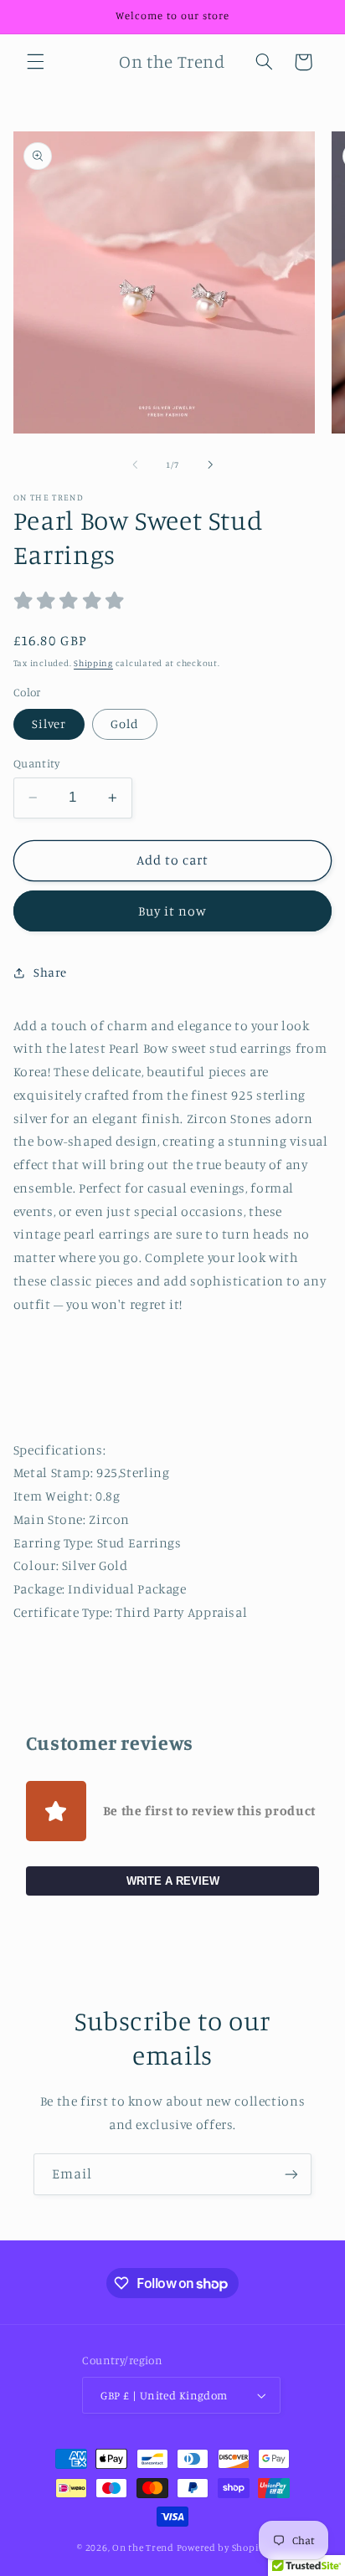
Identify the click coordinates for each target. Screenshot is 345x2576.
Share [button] (50, 972)
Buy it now (173, 911)
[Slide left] (135, 465)
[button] (35, 62)
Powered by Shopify (222, 2548)
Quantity (36, 763)
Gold (125, 724)
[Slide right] (210, 465)
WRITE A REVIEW (173, 1881)
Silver (49, 724)
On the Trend (143, 2548)
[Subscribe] (291, 2174)
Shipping (93, 663)
